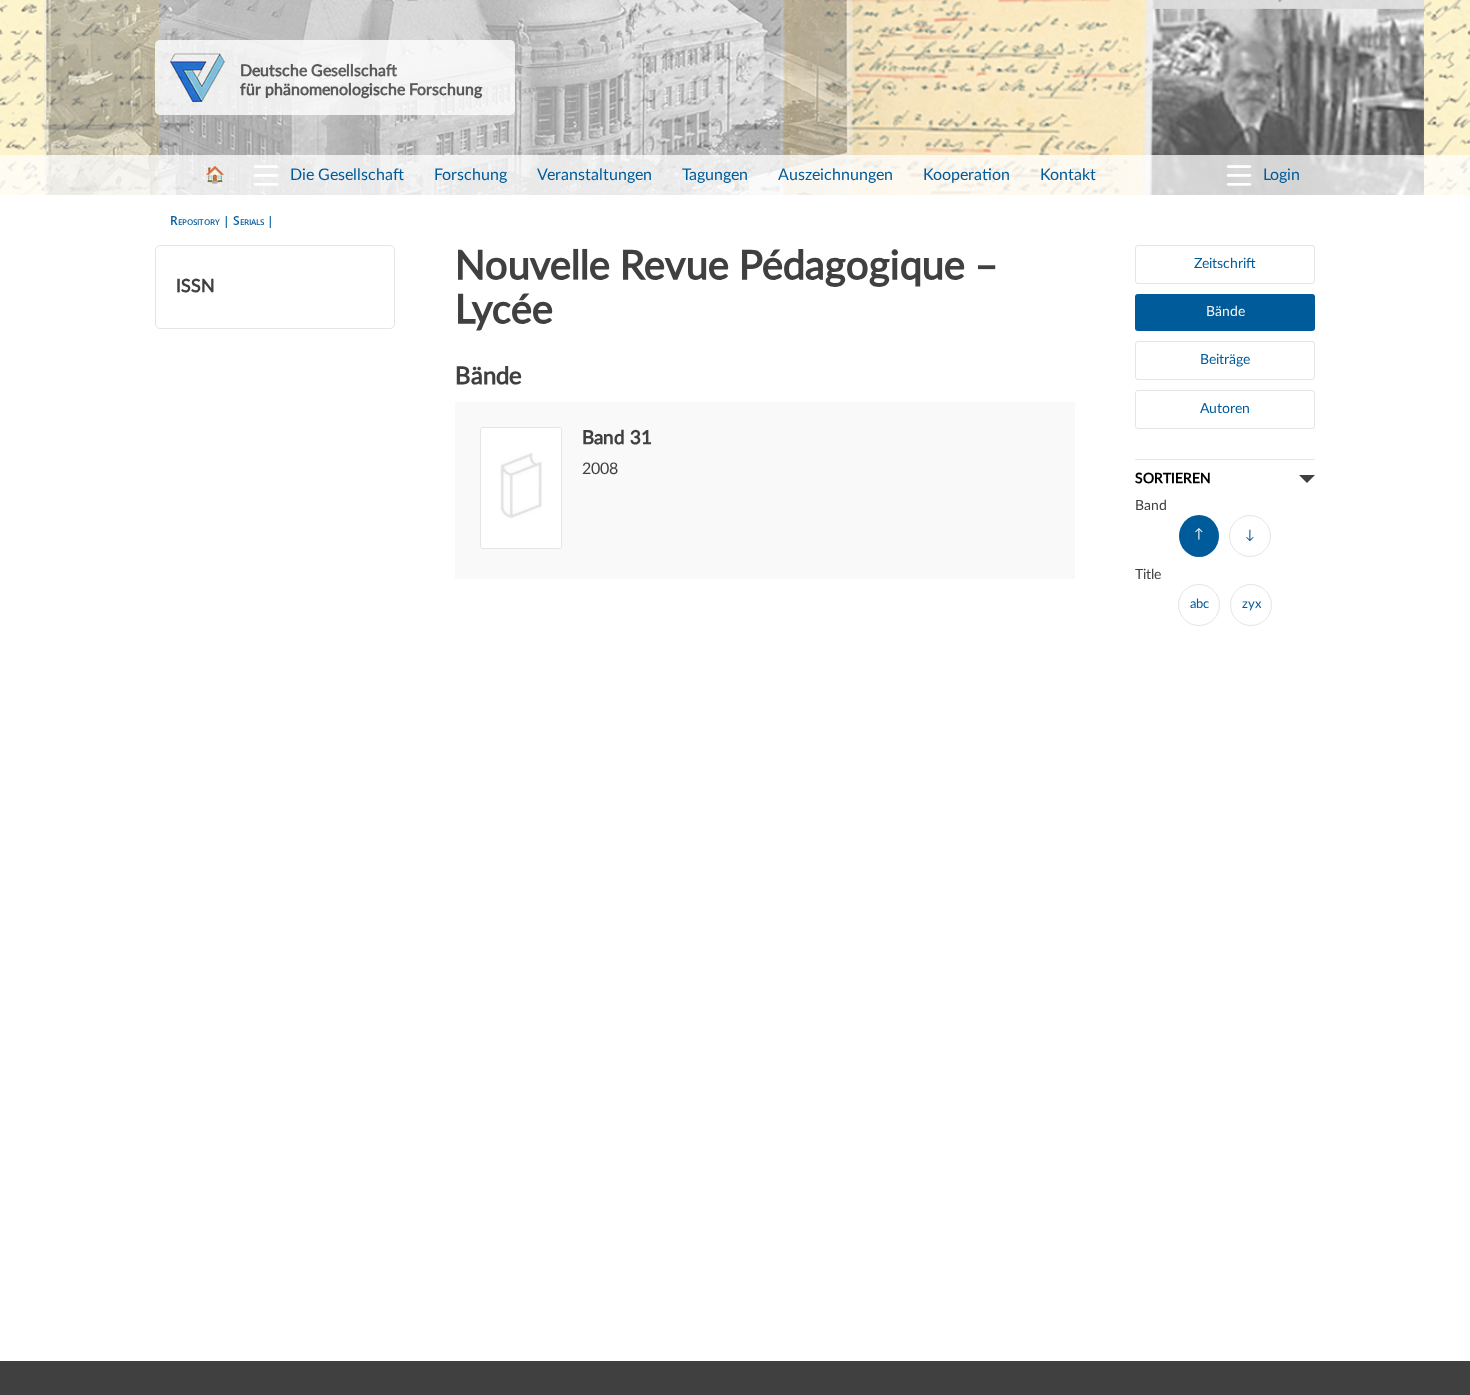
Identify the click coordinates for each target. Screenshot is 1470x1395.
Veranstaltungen (594, 175)
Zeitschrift (1225, 264)
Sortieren (1173, 478)
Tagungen (715, 175)
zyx (1251, 604)
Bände (1225, 312)
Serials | (253, 220)
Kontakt (1068, 175)
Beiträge (1225, 360)
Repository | (201, 220)
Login (1281, 175)
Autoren (1225, 409)
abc (1199, 604)
